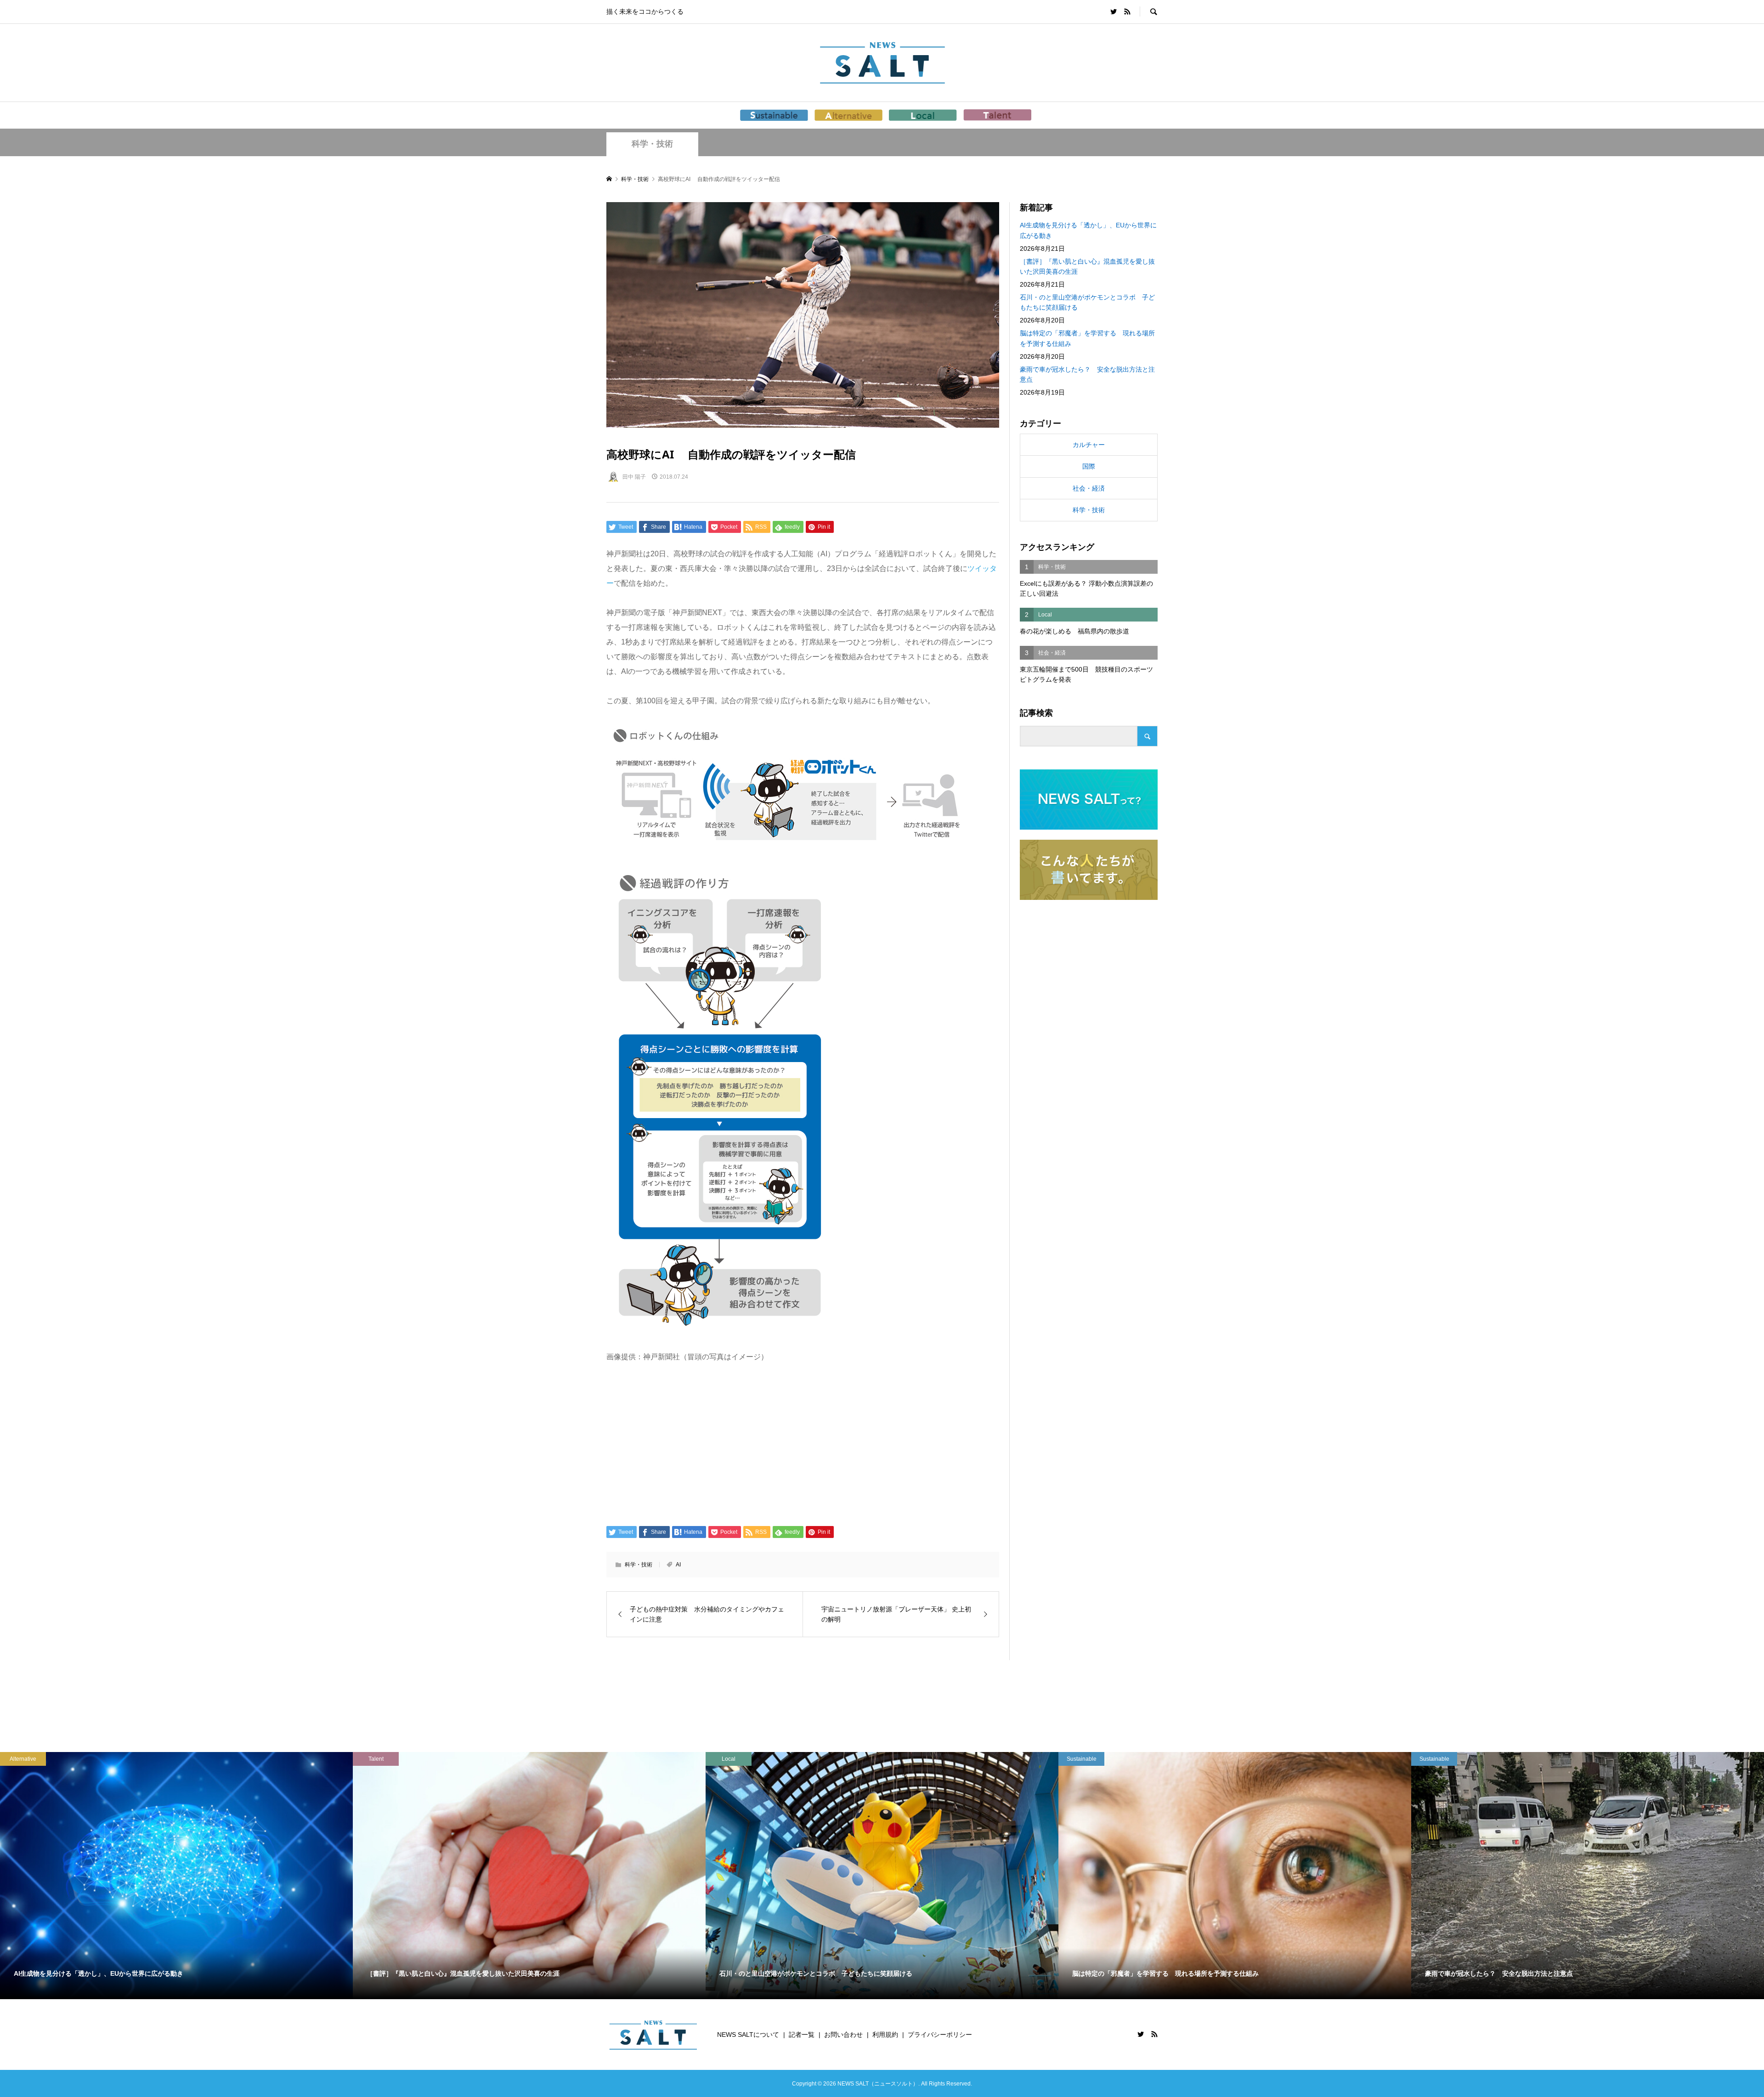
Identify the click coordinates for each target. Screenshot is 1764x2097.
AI (678, 1565)
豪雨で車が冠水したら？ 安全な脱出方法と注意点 (1087, 374)
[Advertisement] (803, 1443)
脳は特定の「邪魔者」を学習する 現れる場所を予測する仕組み (1087, 338)
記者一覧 (802, 2035)
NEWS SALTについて (748, 2035)
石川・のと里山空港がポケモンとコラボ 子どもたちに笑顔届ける (1087, 302)
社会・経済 (1089, 488)
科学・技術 (652, 144)
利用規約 (885, 2035)
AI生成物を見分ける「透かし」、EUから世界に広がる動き (1088, 230)
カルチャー (1089, 445)
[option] (176, 1876)
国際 (1089, 466)
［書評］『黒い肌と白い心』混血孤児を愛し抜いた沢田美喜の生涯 (1087, 266)
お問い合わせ (843, 2035)
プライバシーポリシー (940, 2035)
